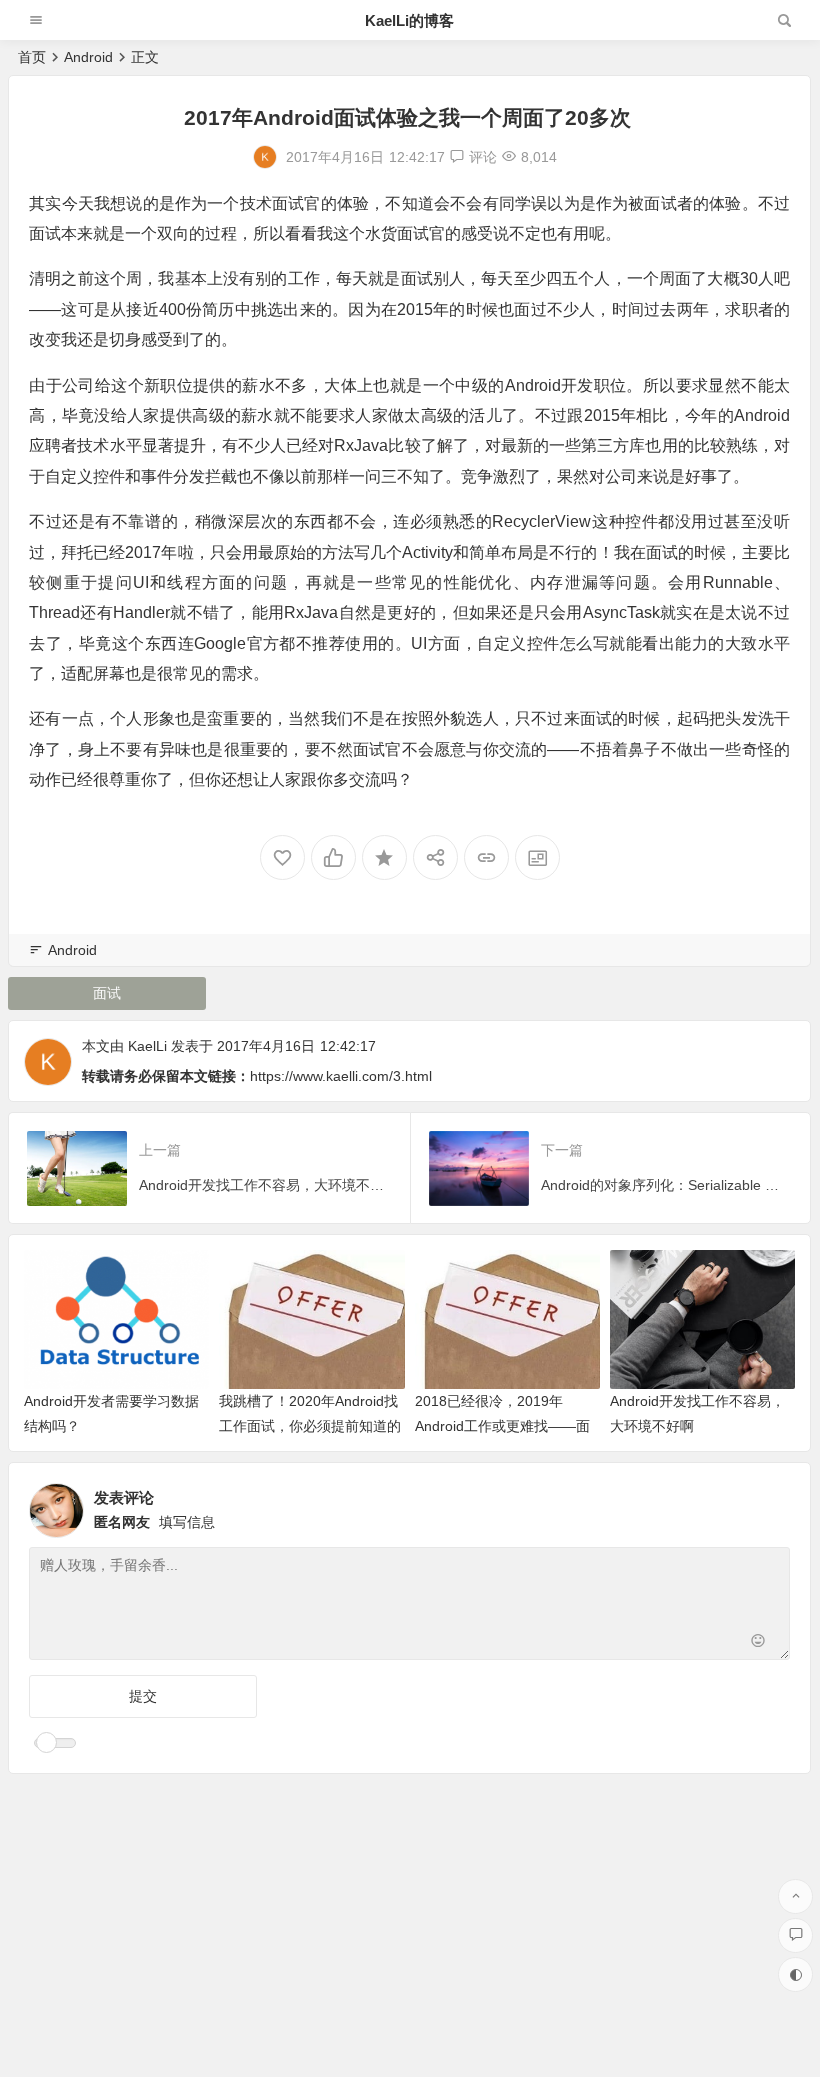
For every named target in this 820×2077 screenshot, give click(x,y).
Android (88, 57)
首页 (32, 57)
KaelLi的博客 (409, 20)
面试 (107, 993)
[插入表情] (758, 1642)
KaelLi (147, 1046)
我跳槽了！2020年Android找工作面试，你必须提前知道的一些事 (310, 1426)
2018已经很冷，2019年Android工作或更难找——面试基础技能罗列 (502, 1426)
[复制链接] (486, 857)
